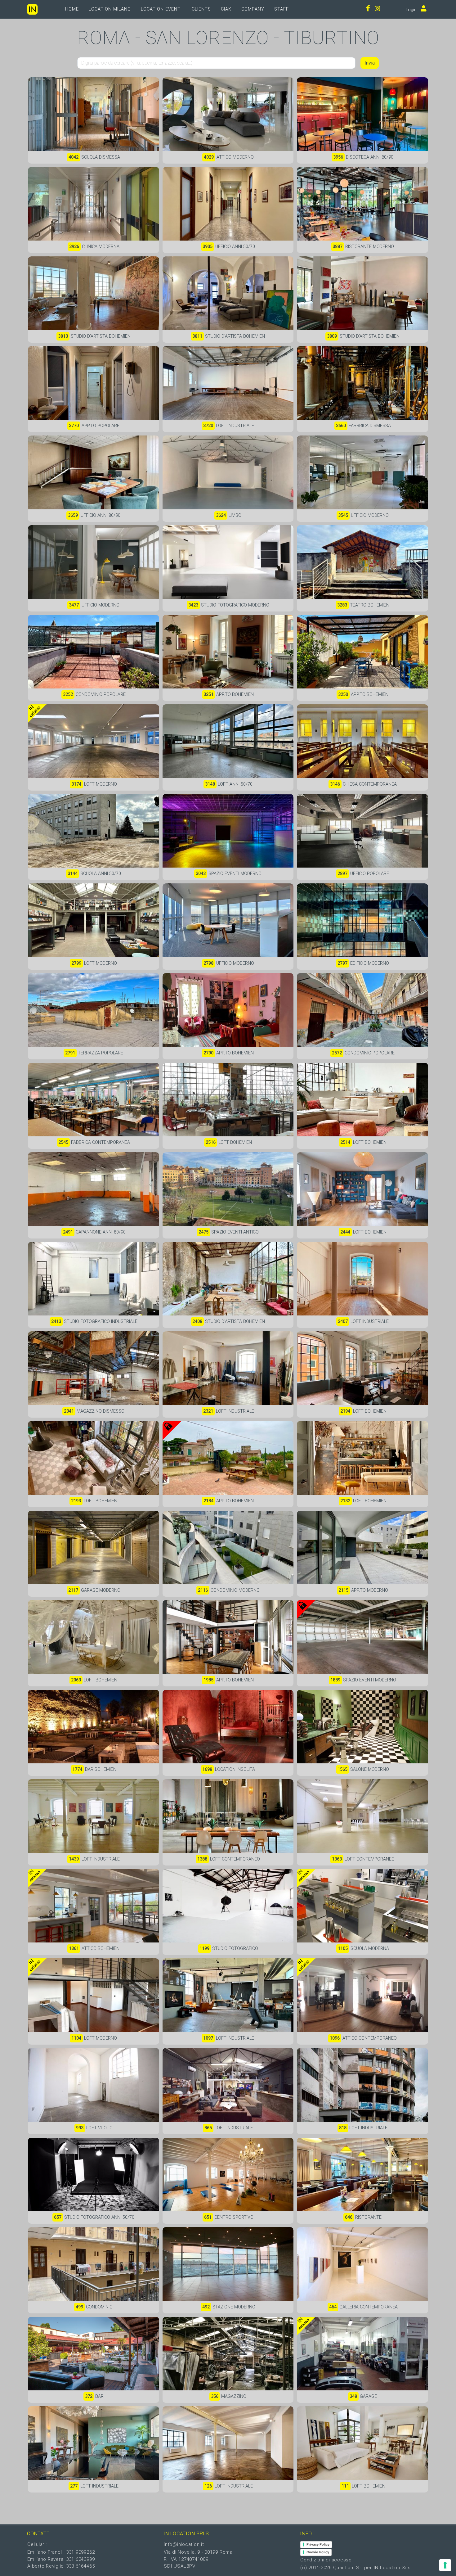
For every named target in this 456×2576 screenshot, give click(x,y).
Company (253, 9)
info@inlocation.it (184, 2544)
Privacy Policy (318, 2544)
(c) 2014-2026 (317, 2568)
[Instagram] (378, 9)
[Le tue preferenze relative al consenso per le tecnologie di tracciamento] (445, 2565)
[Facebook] (368, 9)
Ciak (226, 9)
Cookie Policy (318, 2552)
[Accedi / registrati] (422, 9)
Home (72, 9)
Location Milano (110, 9)
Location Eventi (161, 9)
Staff (282, 9)
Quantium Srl (348, 2568)
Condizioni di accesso (326, 2560)
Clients (201, 9)
